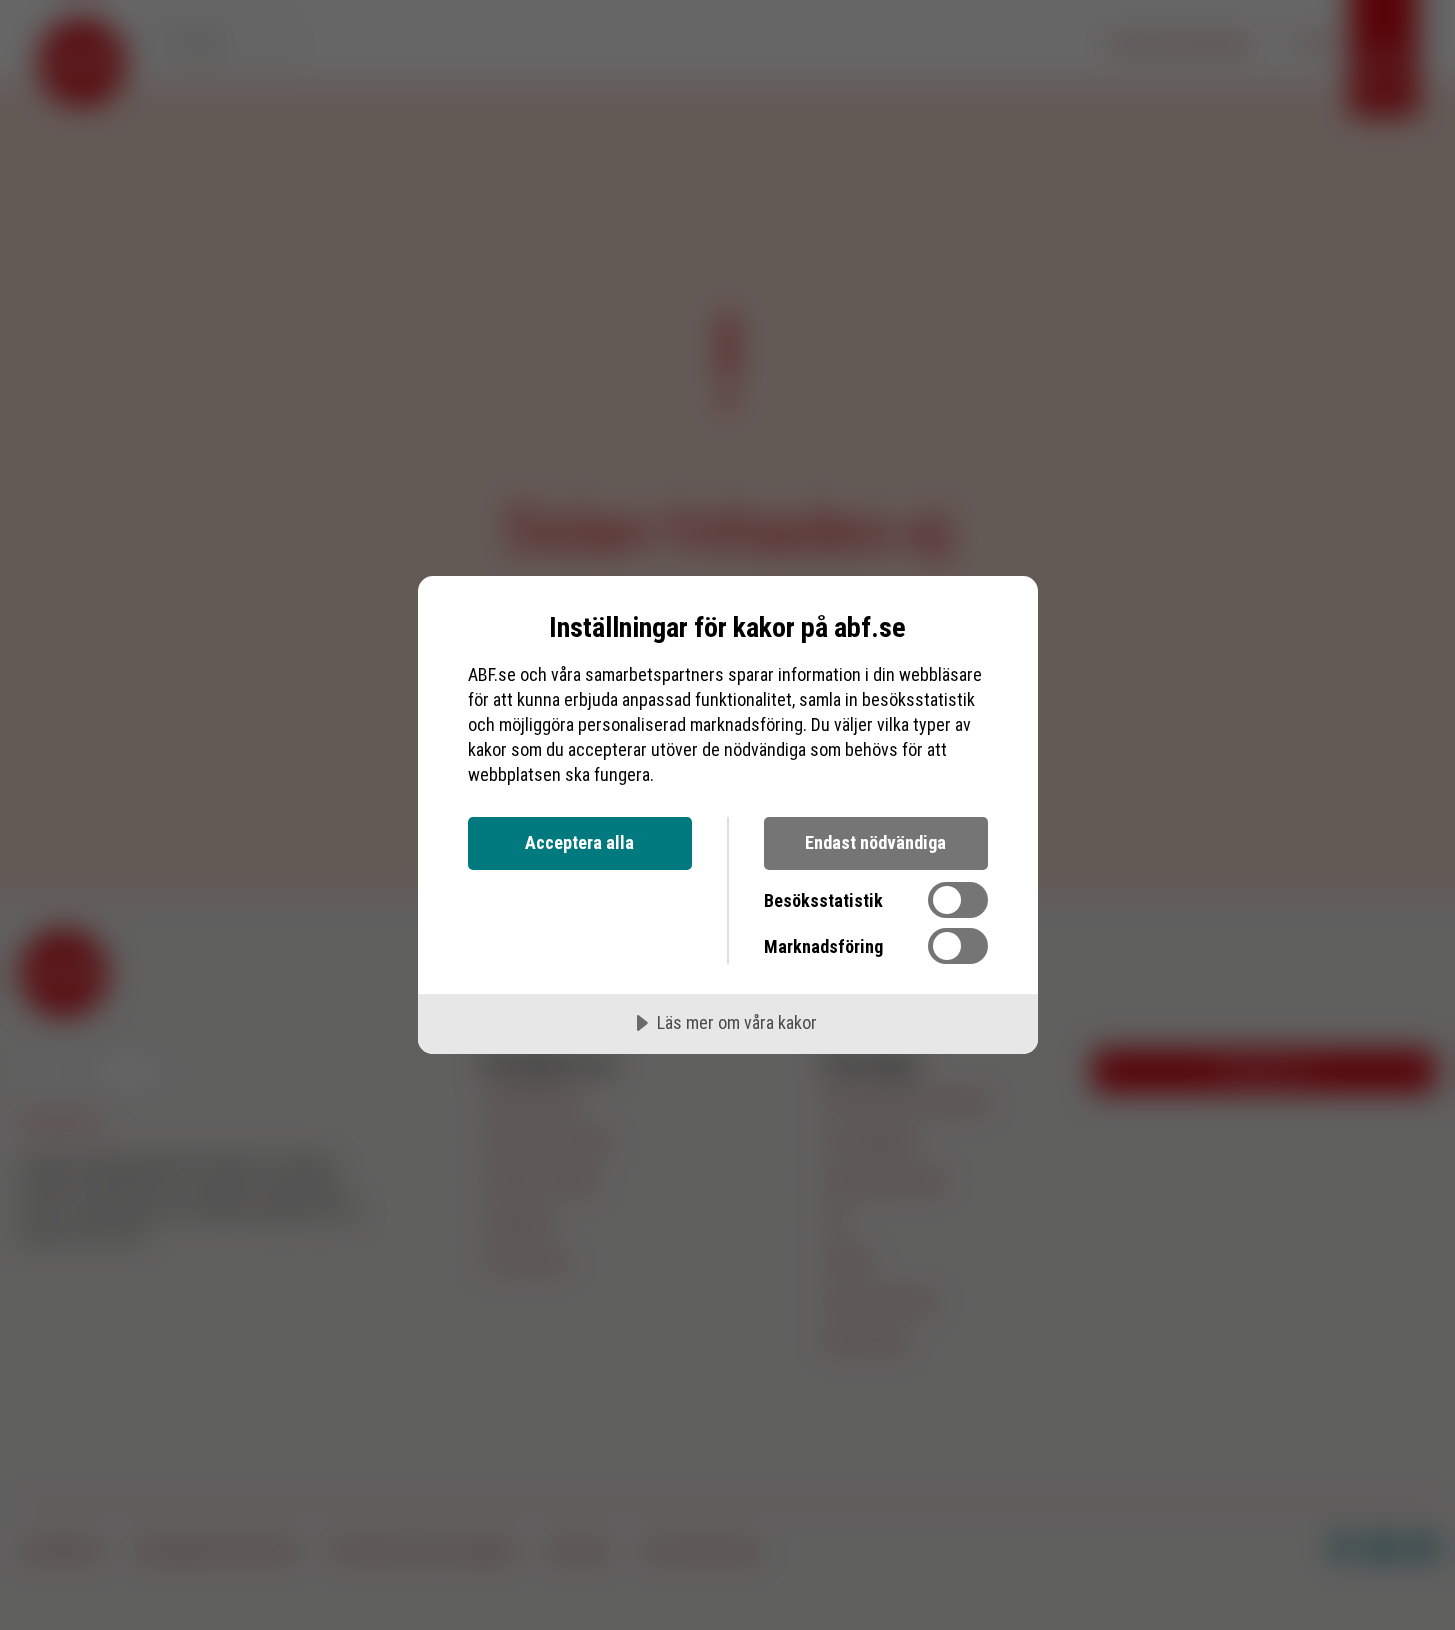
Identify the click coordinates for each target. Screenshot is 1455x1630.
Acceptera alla (579, 842)
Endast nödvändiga (875, 842)
